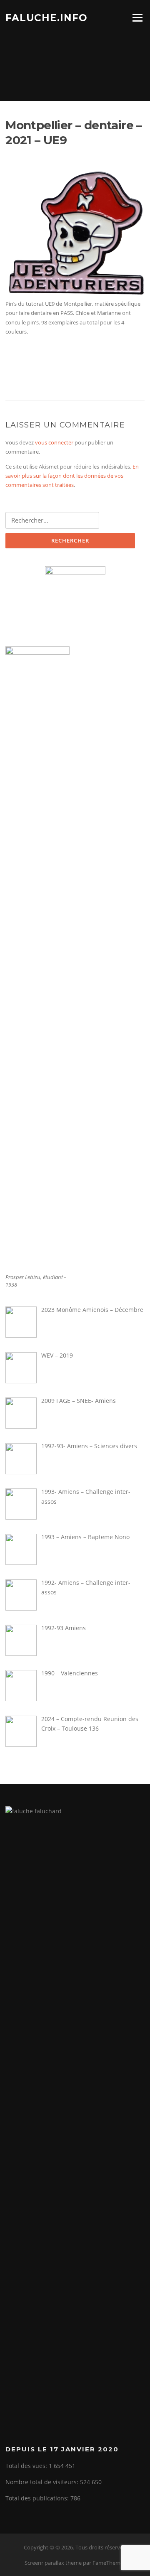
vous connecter (54, 442)
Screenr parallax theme (53, 2563)
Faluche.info (46, 17)
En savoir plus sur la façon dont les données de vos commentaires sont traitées (72, 476)
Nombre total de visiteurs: (43, 2482)
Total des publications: (38, 2498)
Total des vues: (27, 2466)
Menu (137, 17)
